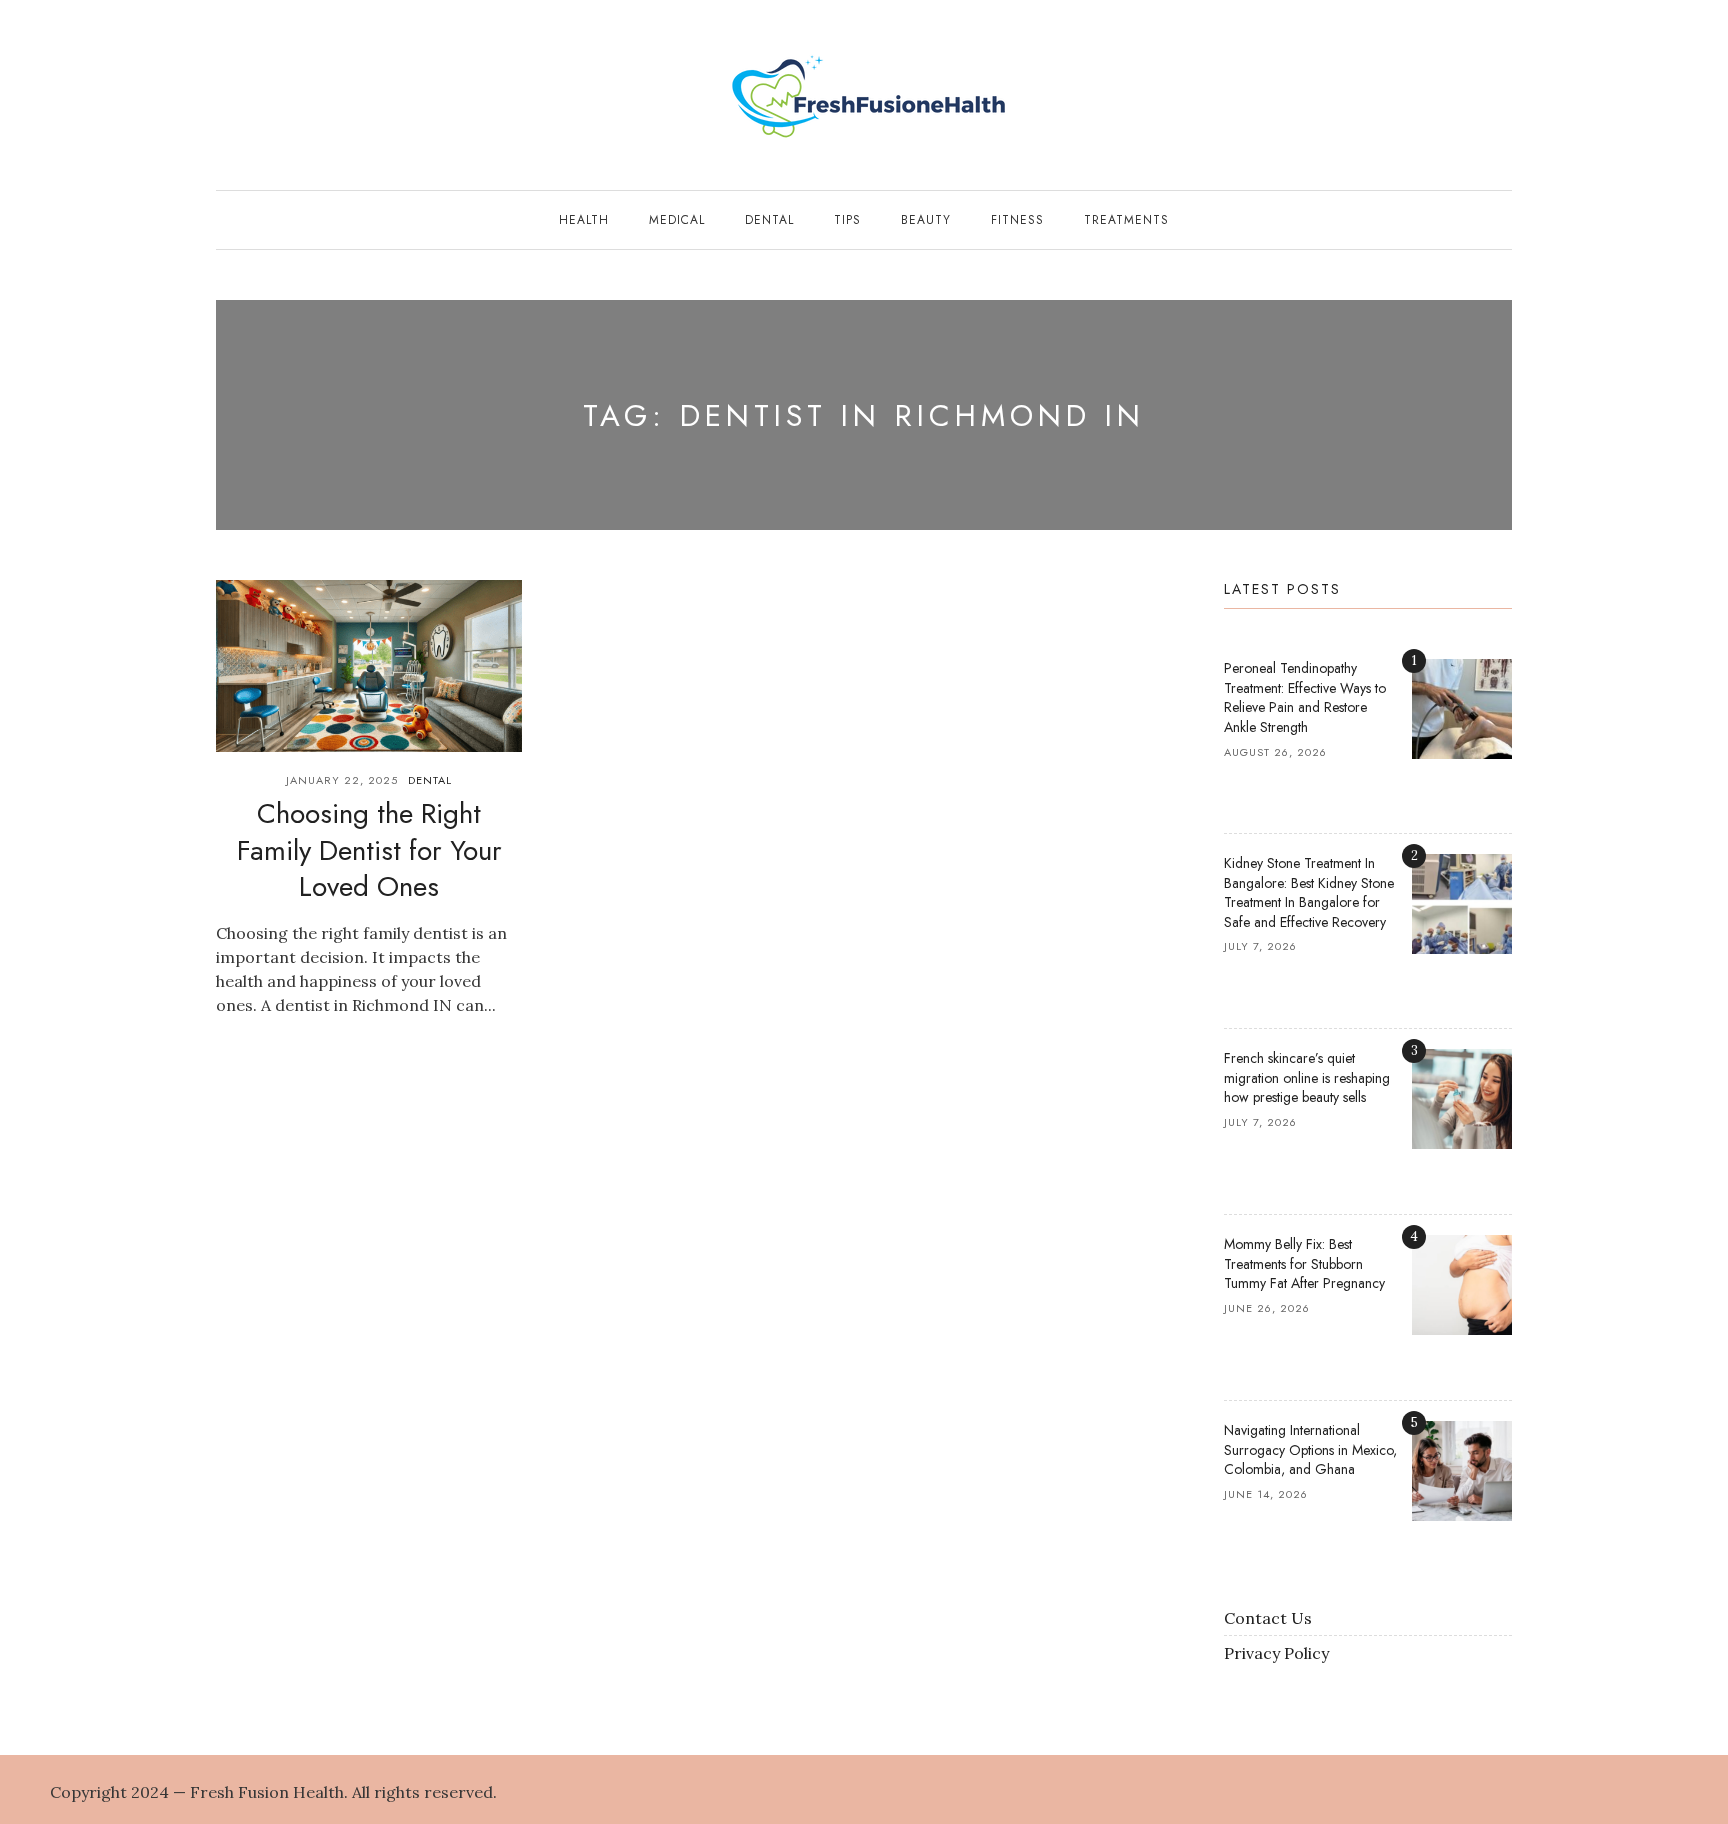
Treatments (1126, 220)
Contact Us (1268, 1618)
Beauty (926, 220)
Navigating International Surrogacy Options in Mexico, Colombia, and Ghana (1310, 1449)
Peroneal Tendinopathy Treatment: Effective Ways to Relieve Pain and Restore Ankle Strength (1305, 697)
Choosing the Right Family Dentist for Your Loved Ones (369, 850)
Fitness (1017, 220)
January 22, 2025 (342, 780)
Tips (847, 220)
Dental (769, 220)
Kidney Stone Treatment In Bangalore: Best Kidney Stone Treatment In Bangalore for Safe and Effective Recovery (1309, 892)
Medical (677, 220)
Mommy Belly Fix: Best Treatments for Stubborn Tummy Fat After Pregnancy (1304, 1263)
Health (584, 220)
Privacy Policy (1276, 1653)
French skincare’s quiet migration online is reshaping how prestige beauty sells (1307, 1077)
